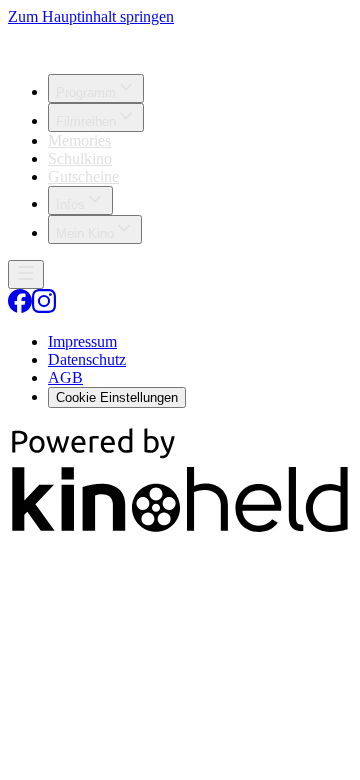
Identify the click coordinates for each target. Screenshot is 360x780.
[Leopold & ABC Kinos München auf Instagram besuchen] (44, 307)
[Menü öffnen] (26, 274)
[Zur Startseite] (180, 42)
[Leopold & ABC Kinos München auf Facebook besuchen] (20, 307)
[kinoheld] (180, 530)
